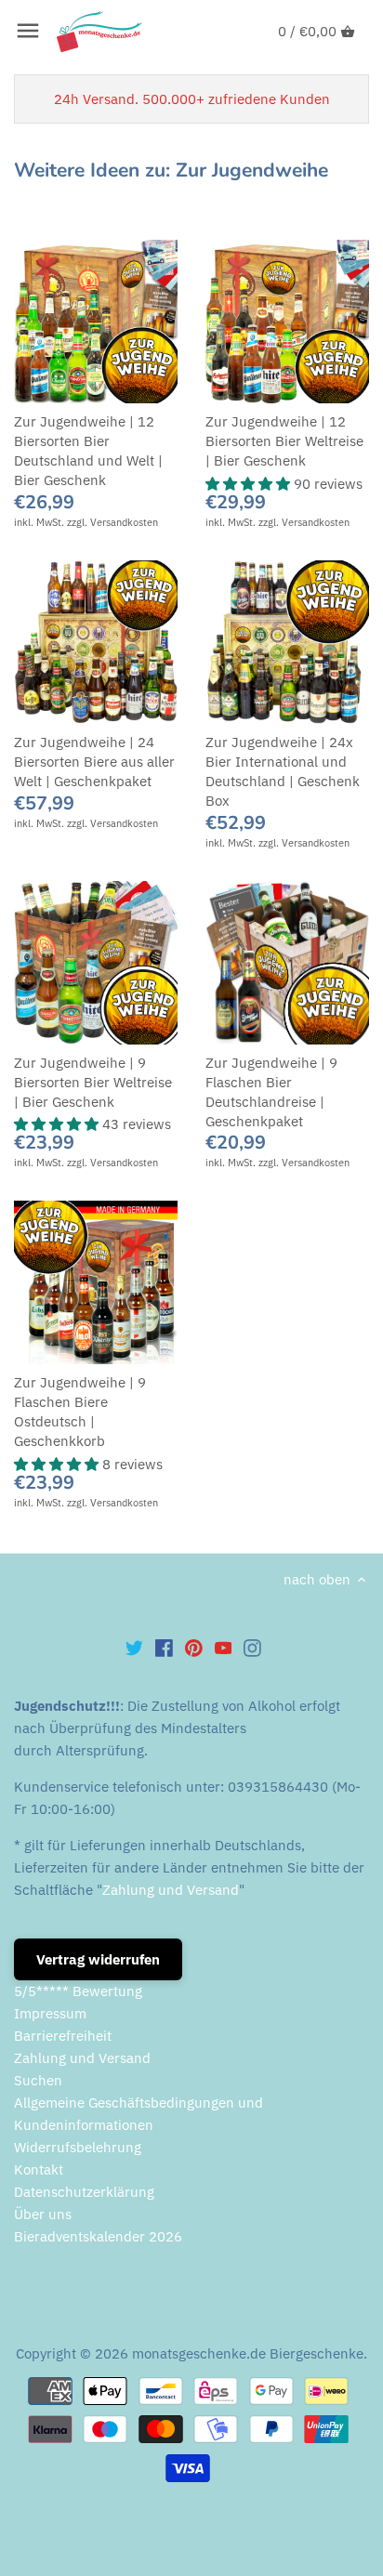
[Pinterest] (194, 1647)
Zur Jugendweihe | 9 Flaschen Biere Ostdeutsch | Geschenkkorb (80, 1412)
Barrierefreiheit (63, 2036)
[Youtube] (224, 1647)
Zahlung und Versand (171, 1890)
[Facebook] (164, 1647)
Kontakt (39, 2169)
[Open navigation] (28, 31)
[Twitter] (134, 1647)
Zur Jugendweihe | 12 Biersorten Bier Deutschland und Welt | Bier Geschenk (88, 451)
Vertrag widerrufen (98, 1959)
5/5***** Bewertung (78, 1991)
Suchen (38, 2080)
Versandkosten (124, 522)
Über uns (43, 2214)
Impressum (50, 2013)
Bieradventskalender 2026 (98, 2236)
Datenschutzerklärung (84, 2192)
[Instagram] (252, 1647)
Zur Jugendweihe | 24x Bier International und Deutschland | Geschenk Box (283, 771)
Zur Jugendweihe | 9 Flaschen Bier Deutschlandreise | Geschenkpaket (271, 1092)
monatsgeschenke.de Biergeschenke (248, 2353)
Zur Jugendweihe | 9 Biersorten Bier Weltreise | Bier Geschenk (93, 1082)
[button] (250, 484)
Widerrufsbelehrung (78, 2147)
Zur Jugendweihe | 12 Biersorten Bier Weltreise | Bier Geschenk (284, 441)
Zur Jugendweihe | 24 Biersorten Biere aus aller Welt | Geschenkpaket (94, 762)
